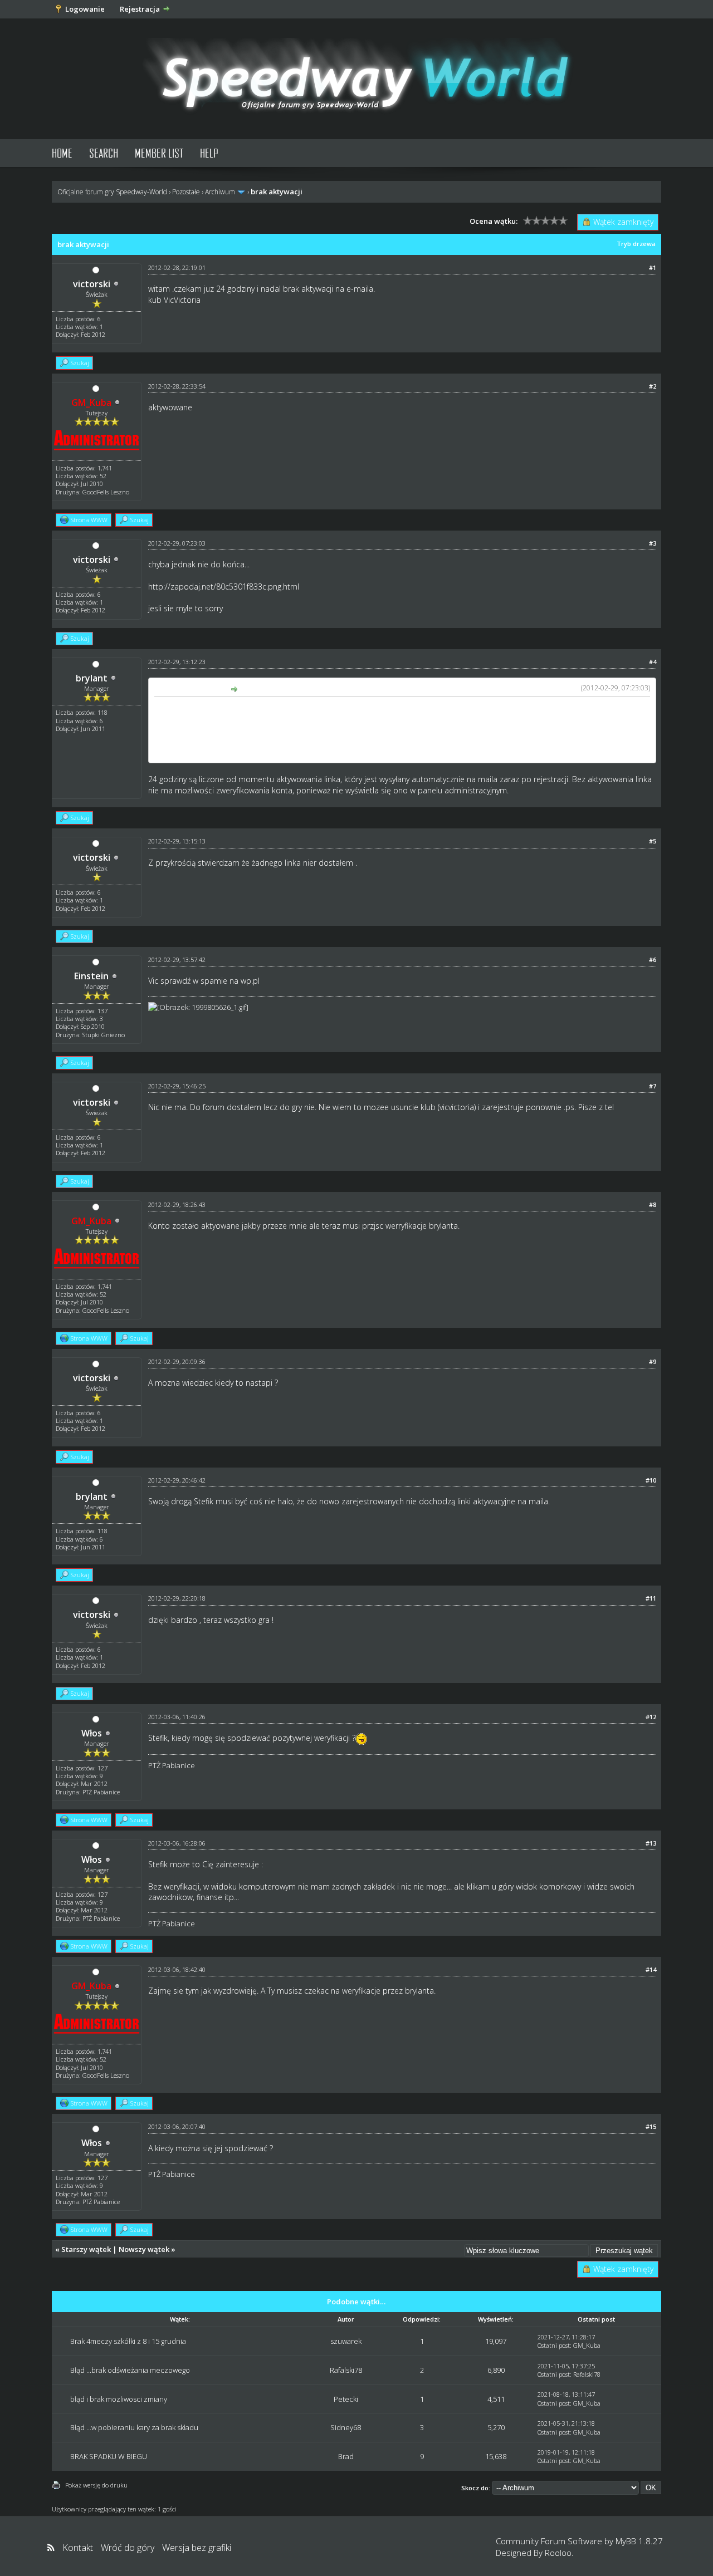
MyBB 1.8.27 (639, 2541)
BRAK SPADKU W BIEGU (109, 2456)
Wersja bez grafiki (197, 2548)
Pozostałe (186, 192)
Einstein (91, 976)
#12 (651, 1717)
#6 (653, 960)
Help (209, 153)
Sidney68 (346, 2427)
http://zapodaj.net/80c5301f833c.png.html (224, 587)
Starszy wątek (86, 2249)
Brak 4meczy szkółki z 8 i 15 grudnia (128, 2341)
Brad (346, 2456)
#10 (651, 1480)
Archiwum (220, 192)
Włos (92, 1733)
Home (62, 153)
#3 (653, 543)
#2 (653, 386)
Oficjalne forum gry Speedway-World (112, 192)
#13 (651, 1843)
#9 (653, 1361)
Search (104, 153)
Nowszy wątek (144, 2249)
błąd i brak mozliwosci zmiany (119, 2399)
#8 (653, 1204)
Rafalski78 (346, 2370)
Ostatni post (554, 2345)
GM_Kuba (587, 2345)
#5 (653, 841)
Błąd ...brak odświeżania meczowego (130, 2370)
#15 (651, 2126)
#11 (651, 1598)
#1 (653, 268)
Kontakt (78, 2548)
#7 (653, 1086)
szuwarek (346, 2341)
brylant (92, 678)
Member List (159, 153)
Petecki (346, 2399)
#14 (651, 1969)
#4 (653, 662)
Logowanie (85, 9)
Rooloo (558, 2553)
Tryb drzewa (636, 244)
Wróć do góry (128, 2548)
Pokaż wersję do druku (96, 2485)
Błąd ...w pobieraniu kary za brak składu (134, 2427)
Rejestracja (140, 9)
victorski (92, 284)
